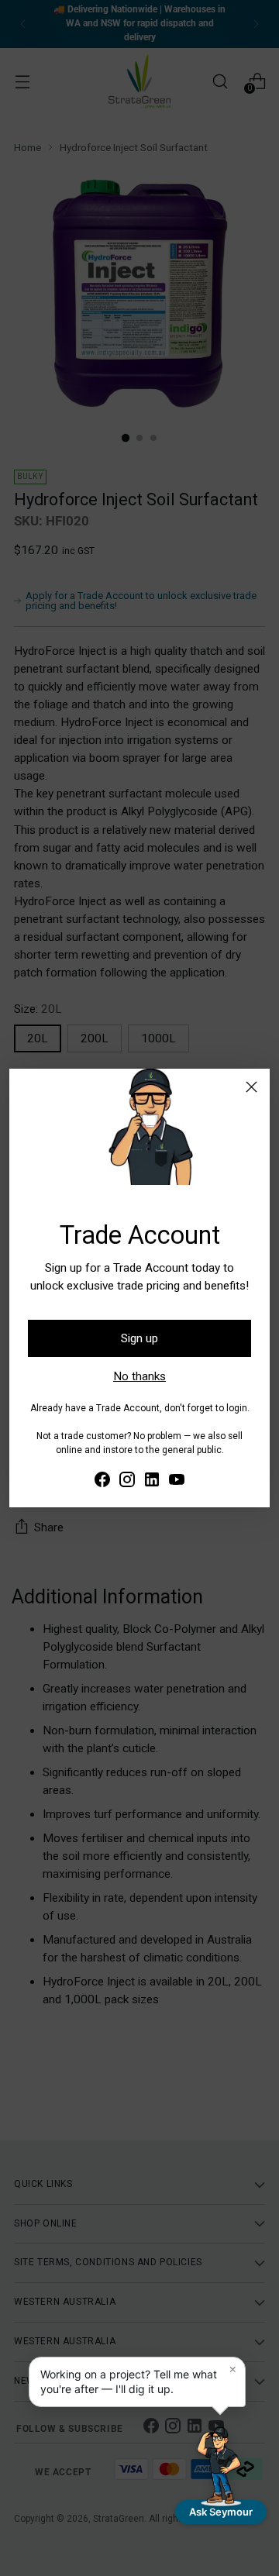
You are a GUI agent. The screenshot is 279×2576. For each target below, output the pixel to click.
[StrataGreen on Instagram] (127, 1482)
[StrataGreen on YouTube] (177, 1482)
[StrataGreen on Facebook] (102, 1482)
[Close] (251, 1087)
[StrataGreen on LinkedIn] (152, 1482)
